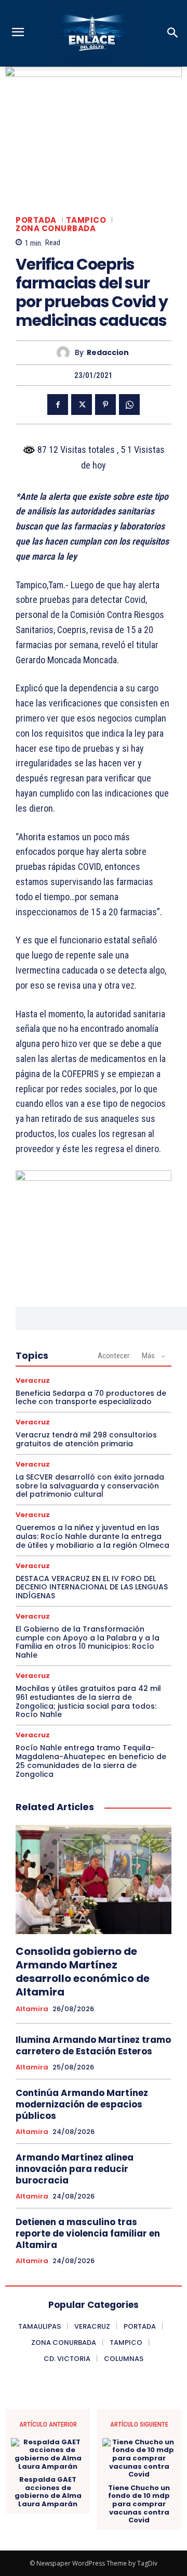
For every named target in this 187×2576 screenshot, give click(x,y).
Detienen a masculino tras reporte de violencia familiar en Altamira (88, 2233)
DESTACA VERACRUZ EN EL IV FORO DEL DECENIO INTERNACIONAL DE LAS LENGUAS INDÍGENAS (92, 1587)
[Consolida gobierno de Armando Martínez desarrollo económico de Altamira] (94, 1879)
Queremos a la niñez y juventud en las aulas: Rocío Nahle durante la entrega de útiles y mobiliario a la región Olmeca (92, 1536)
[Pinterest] (105, 405)
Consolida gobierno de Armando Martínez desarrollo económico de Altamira (83, 1972)
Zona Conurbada (56, 228)
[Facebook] (58, 405)
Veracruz (33, 1380)
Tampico (86, 220)
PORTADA (36, 220)
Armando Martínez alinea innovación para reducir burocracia (75, 2169)
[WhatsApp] (129, 405)
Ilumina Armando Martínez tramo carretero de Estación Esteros (93, 2045)
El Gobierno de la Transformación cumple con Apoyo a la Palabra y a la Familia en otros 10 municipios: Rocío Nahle (88, 1642)
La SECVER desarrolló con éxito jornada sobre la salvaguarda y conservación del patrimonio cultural (90, 1486)
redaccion (108, 353)
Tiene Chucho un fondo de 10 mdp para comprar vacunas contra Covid (139, 2504)
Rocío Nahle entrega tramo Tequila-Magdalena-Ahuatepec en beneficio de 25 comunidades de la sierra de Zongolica (91, 1761)
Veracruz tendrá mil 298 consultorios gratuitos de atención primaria (86, 1439)
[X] (82, 405)
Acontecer (113, 1356)
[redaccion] (66, 353)
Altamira (32, 2009)
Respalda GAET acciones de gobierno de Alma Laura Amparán (48, 2492)
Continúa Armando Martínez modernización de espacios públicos (82, 2104)
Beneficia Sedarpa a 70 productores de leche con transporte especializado (91, 1398)
